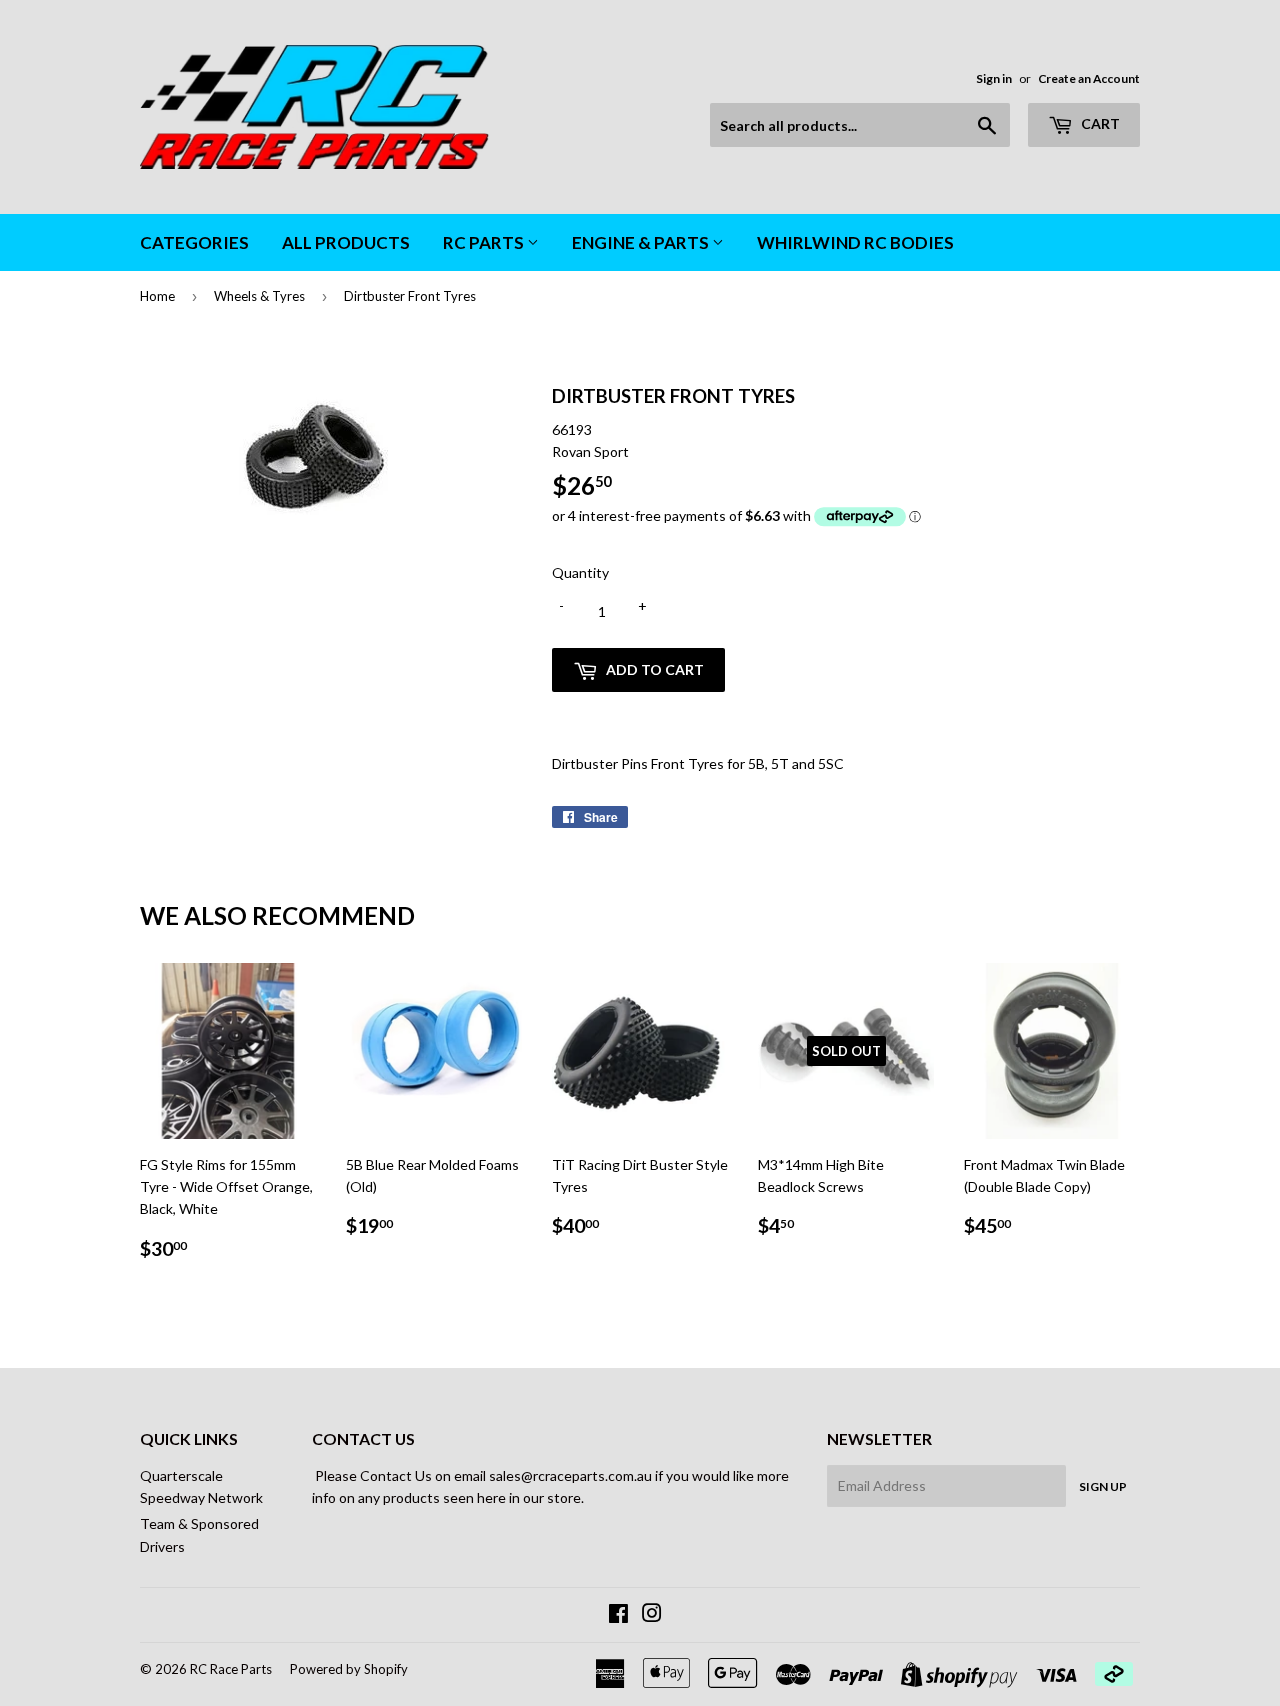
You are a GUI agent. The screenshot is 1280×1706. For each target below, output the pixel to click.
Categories (194, 242)
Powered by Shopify (349, 1669)
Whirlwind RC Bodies (855, 242)
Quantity (580, 572)
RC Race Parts (231, 1669)
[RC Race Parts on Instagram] (652, 1615)
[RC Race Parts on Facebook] (618, 1615)
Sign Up (1103, 1486)
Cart (1099, 123)
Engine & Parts (642, 242)
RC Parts (485, 242)
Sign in (994, 78)
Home (157, 296)
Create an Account (1089, 78)
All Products (346, 242)
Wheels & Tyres (259, 296)
